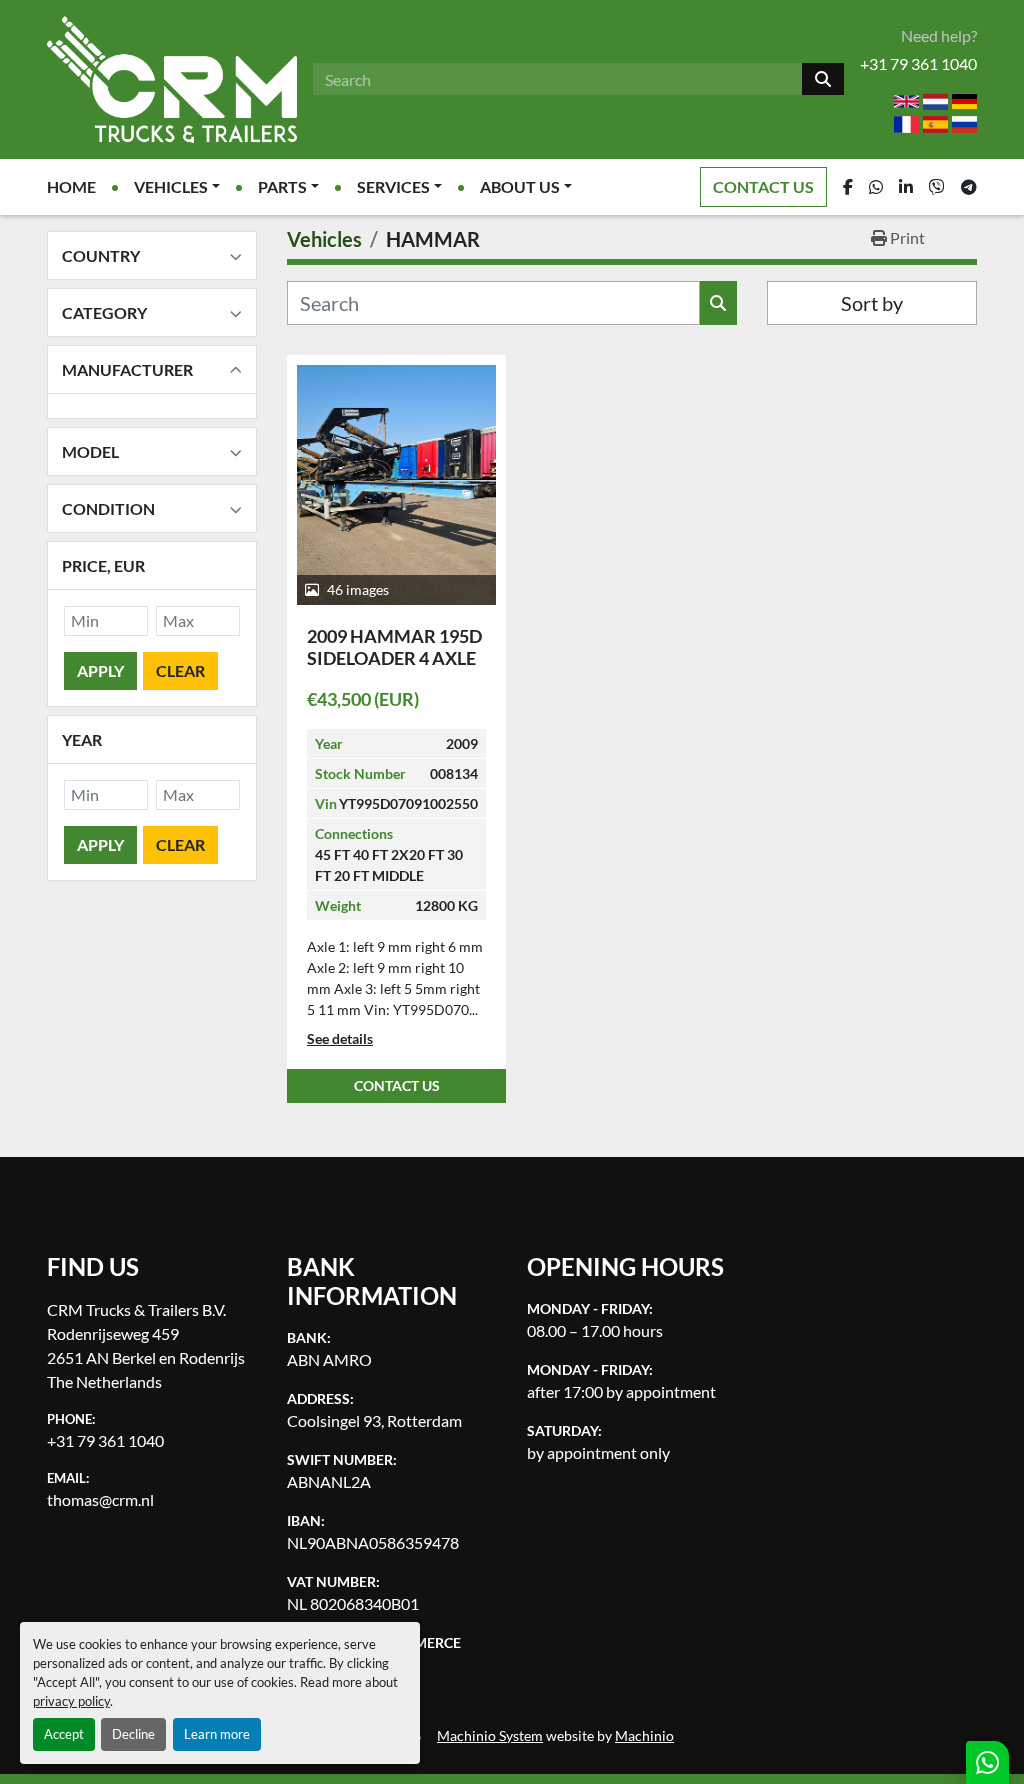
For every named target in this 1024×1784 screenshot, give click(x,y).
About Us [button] (520, 186)
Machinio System (490, 1736)
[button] (177, 187)
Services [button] (393, 186)
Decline (133, 1734)
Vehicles (171, 186)
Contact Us (763, 186)
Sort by (872, 303)
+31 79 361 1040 (918, 63)
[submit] (823, 79)
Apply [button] (100, 670)
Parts (282, 186)
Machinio (644, 1736)
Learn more (217, 1734)
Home (71, 186)
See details (340, 1038)
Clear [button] (180, 670)
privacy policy (71, 1701)
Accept (64, 1734)
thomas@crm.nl (100, 1499)
